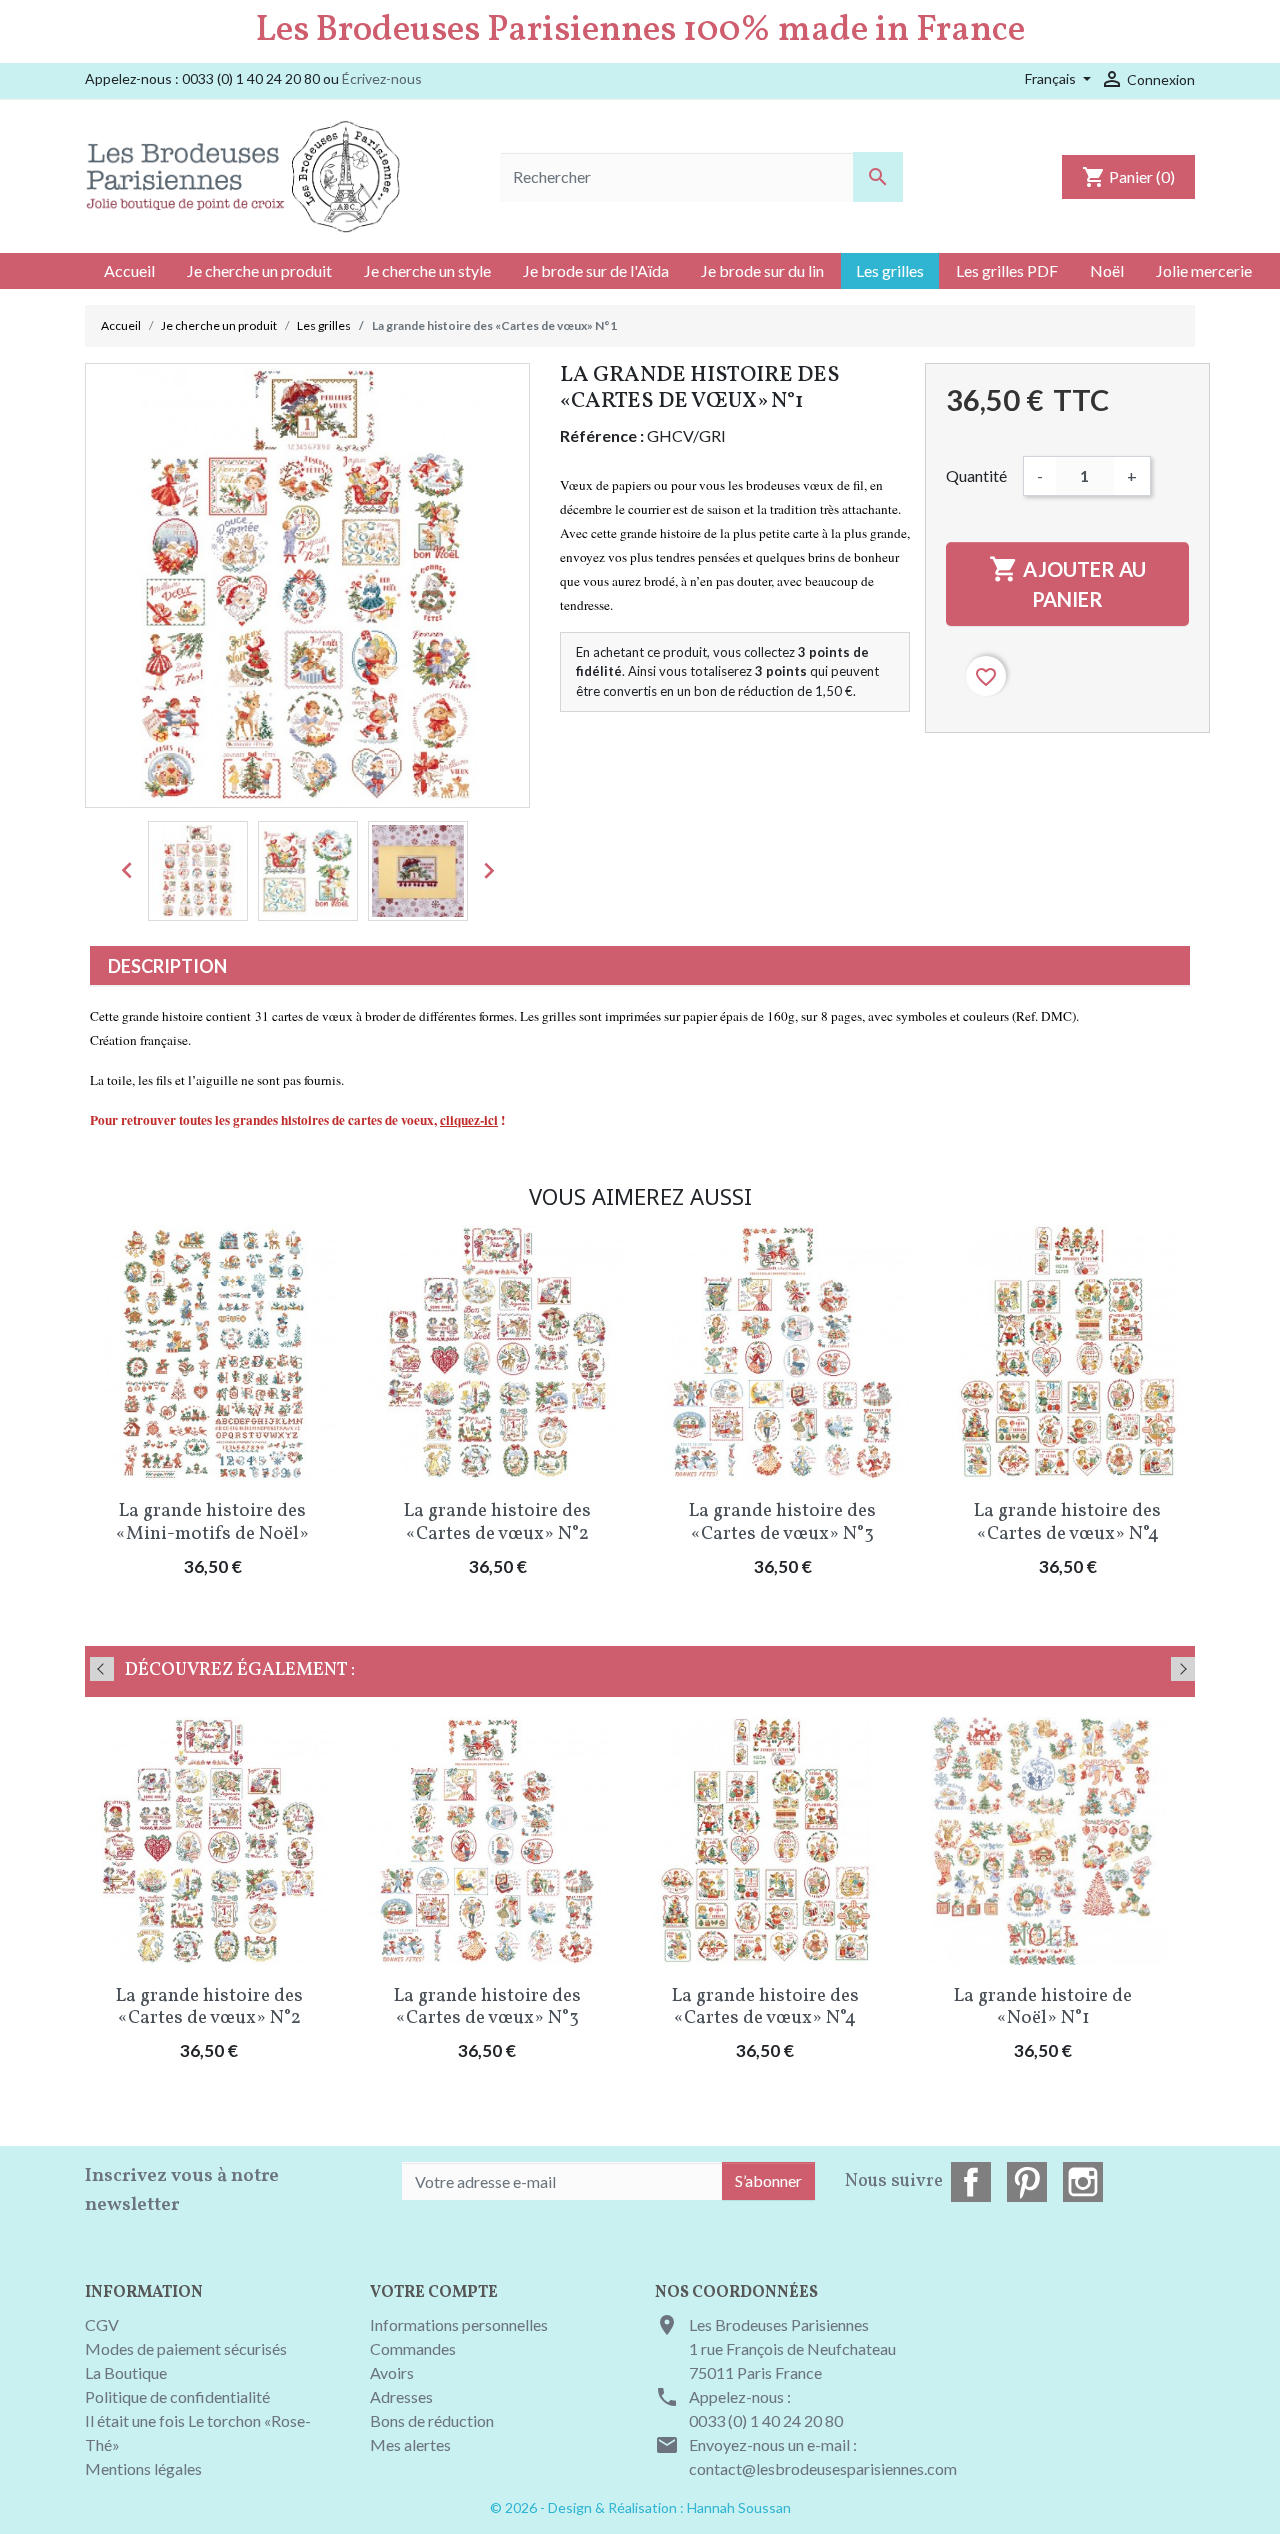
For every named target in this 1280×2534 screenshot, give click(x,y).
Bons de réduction (432, 2420)
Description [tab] (167, 966)
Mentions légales (143, 2468)
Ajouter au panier (1067, 582)
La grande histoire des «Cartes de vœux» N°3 (782, 1522)
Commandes (413, 2348)
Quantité (976, 475)
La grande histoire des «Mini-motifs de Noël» (212, 1522)
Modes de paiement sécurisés (186, 2348)
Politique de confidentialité (177, 2396)
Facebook (971, 2182)
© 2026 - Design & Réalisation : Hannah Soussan (640, 2507)
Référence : (602, 435)
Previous (102, 1669)
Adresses (401, 2396)
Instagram (1083, 2182)
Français (1052, 78)
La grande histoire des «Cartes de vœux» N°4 (1067, 1522)
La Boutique (126, 2372)
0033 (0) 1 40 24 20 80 (766, 2420)
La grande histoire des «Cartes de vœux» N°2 (497, 1522)
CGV (102, 2324)
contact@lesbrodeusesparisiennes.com (823, 2468)
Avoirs (392, 2372)
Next (1183, 1669)
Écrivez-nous (382, 78)
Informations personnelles (459, 2324)
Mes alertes (410, 2444)
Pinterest (1027, 2182)
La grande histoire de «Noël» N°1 (1043, 2007)
